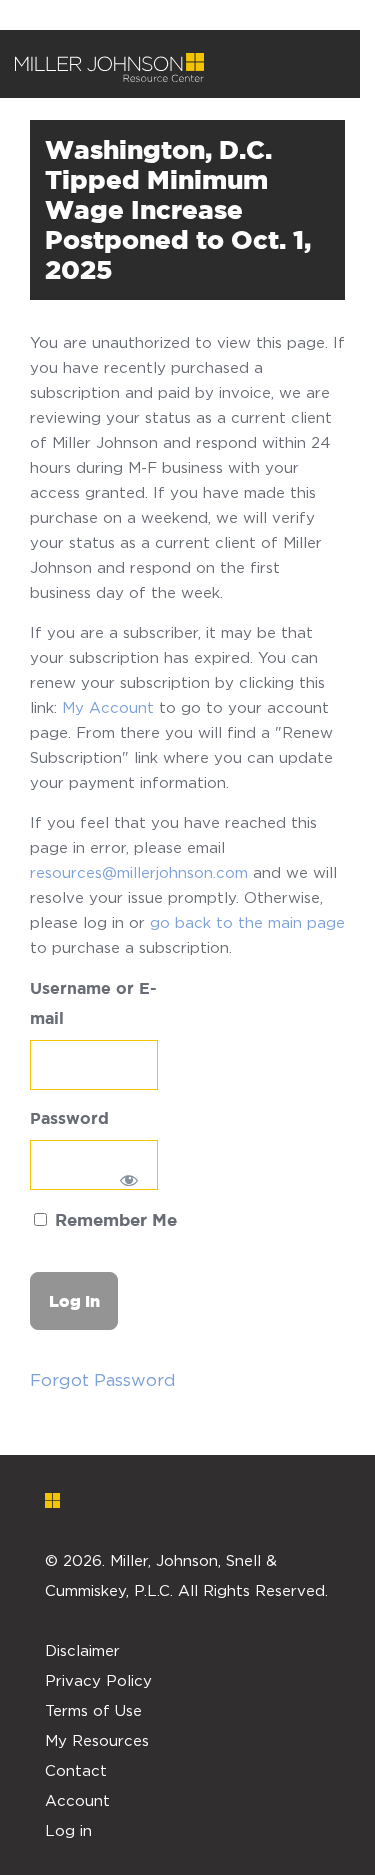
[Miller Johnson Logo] (172, 1500)
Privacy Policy (98, 1680)
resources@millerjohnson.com (139, 872)
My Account (108, 707)
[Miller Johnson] (109, 68)
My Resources (97, 1740)
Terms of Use (93, 1710)
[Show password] (128, 1180)
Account (77, 1800)
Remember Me (113, 1221)
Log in (68, 1830)
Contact (76, 1770)
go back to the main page (247, 922)
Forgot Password (103, 1380)
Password (69, 1119)
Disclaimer (82, 1650)
